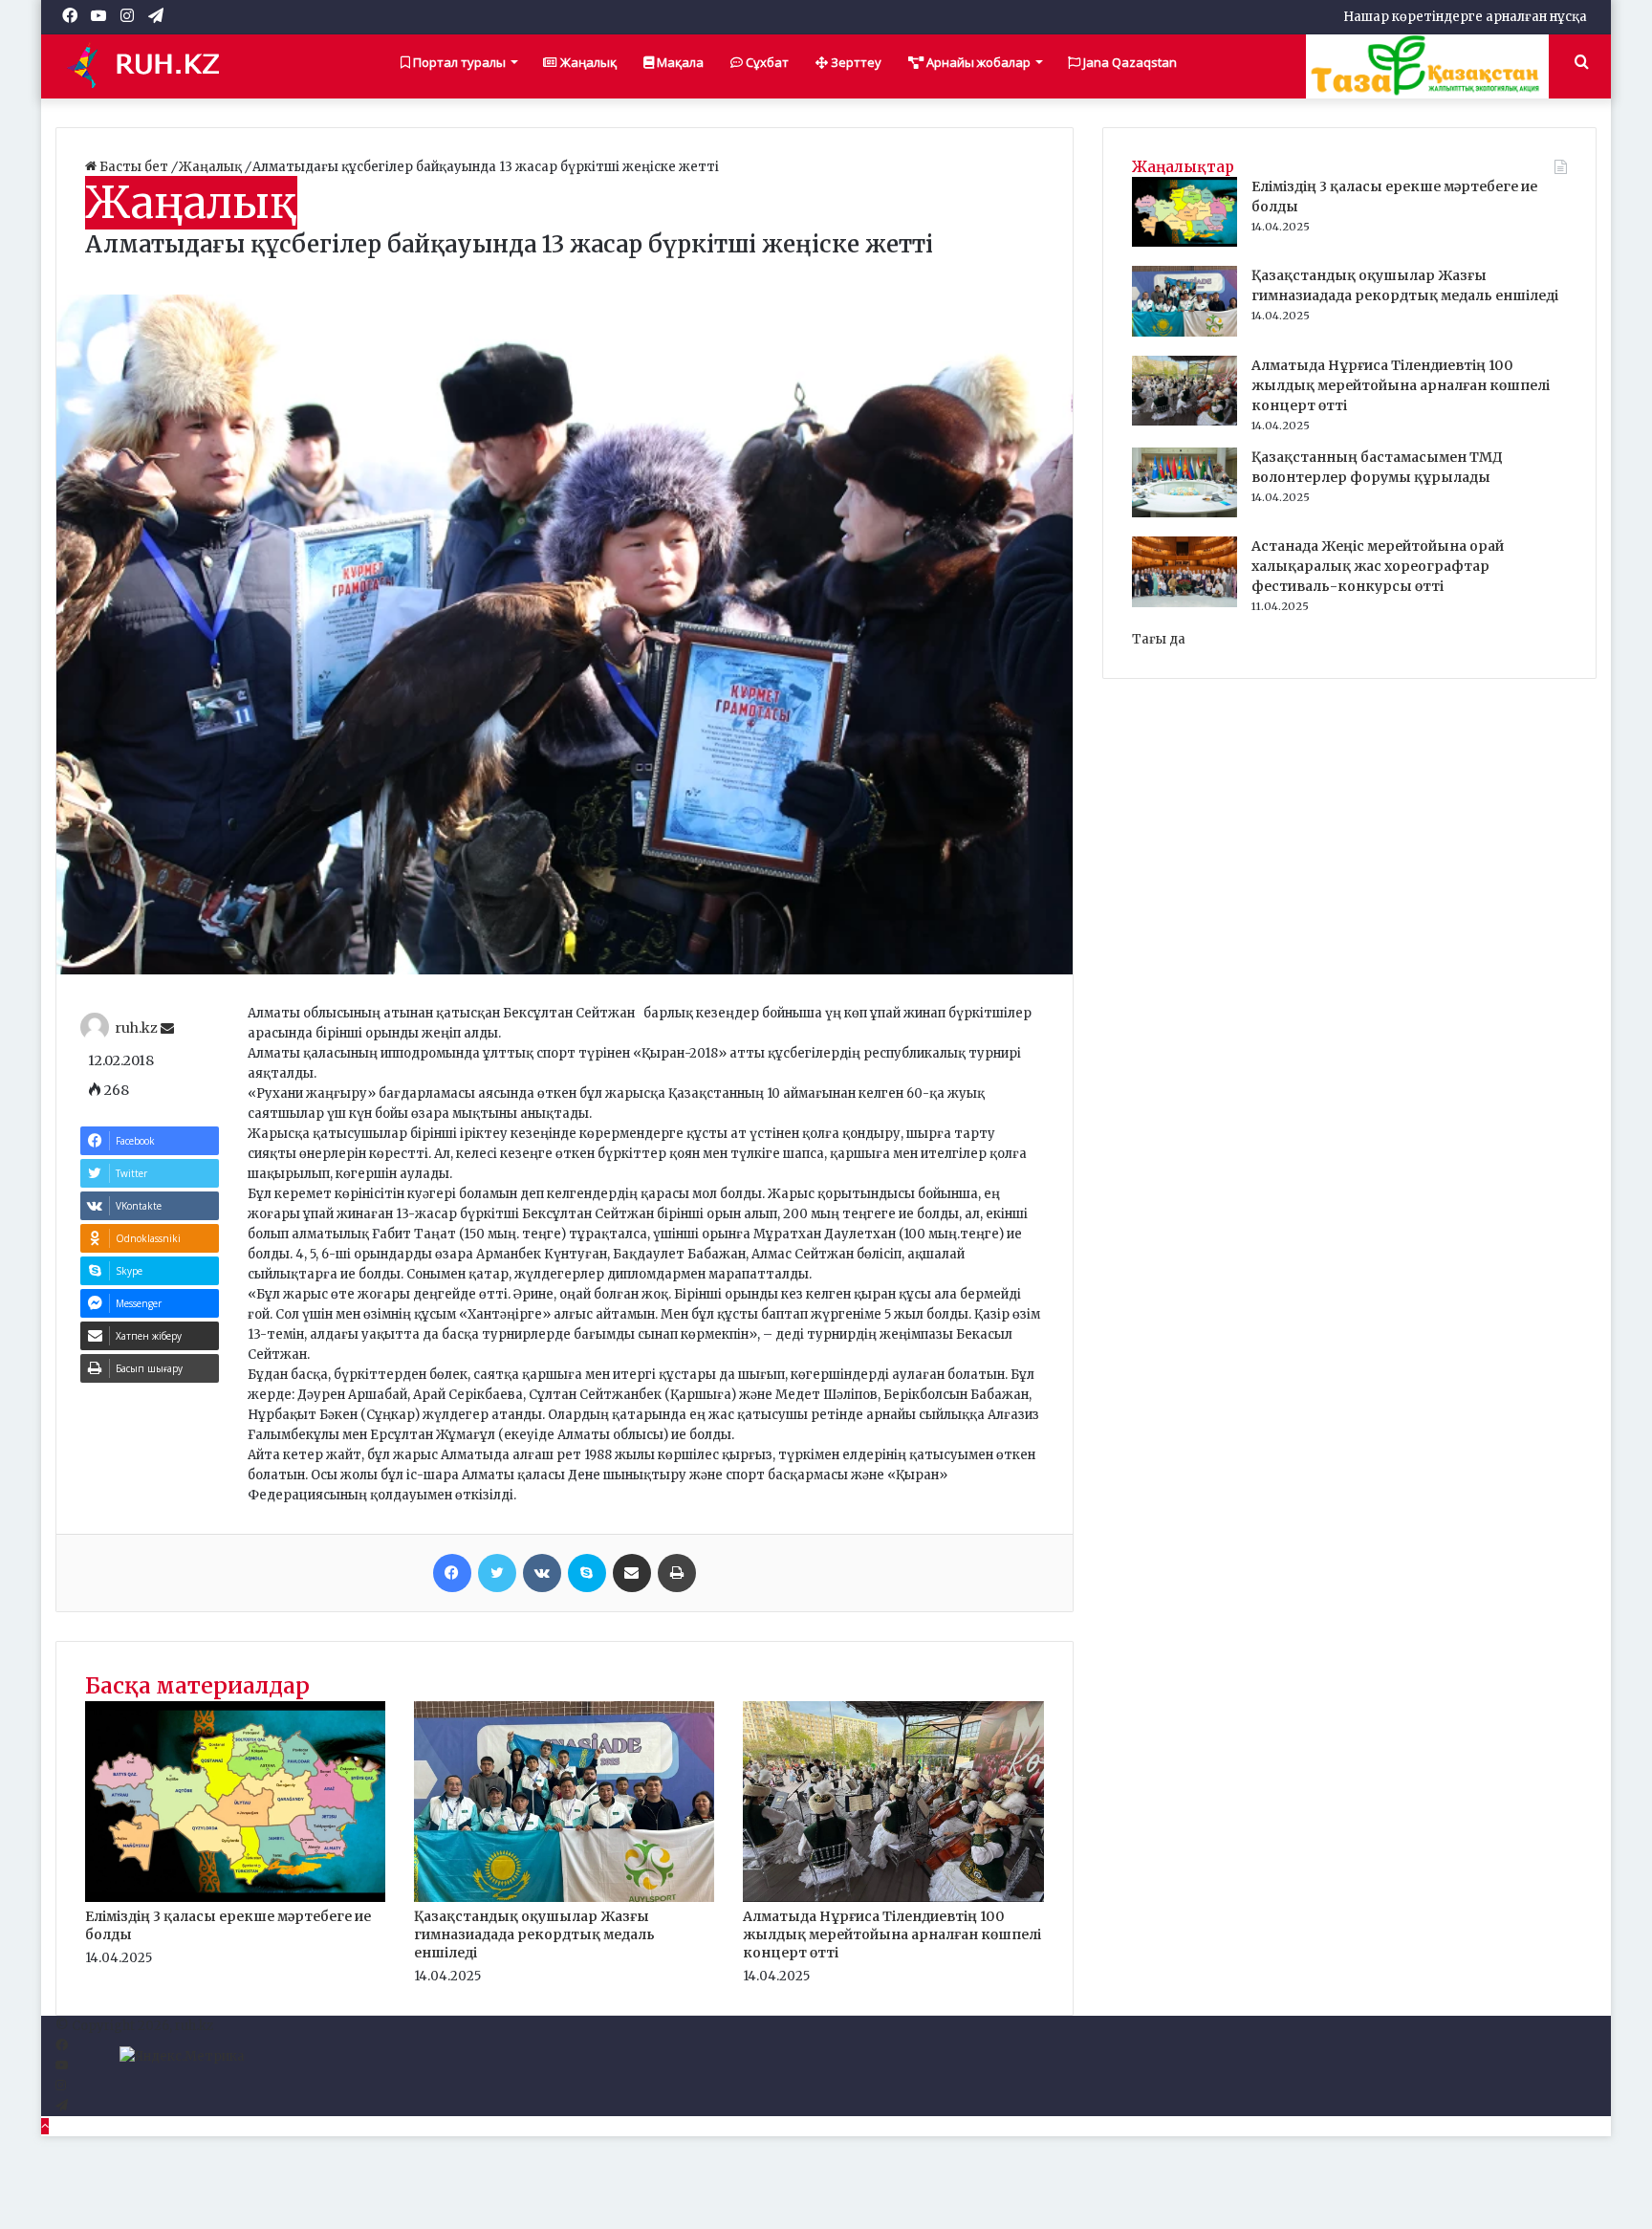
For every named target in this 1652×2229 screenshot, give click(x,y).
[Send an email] (167, 1029)
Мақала (679, 62)
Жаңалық (587, 62)
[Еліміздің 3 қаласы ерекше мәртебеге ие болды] (235, 1898)
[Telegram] (62, 2106)
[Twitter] (497, 1573)
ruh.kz (136, 1029)
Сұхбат (766, 62)
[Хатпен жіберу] (632, 1573)
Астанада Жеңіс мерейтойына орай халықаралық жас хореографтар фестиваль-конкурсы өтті (1378, 566)
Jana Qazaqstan (1129, 62)
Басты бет (134, 167)
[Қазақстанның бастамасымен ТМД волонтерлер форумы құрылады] (1185, 513)
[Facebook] (452, 1573)
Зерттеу (855, 62)
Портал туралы (458, 62)
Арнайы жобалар (977, 62)
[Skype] (587, 1573)
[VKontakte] (542, 1573)
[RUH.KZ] (151, 66)
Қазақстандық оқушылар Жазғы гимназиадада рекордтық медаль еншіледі (534, 1934)
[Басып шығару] (677, 1573)
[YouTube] (62, 2066)
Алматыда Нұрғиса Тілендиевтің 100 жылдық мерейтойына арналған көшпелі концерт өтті (892, 1934)
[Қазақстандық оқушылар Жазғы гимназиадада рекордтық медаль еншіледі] (564, 1898)
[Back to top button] (45, 2126)
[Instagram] (61, 2086)
